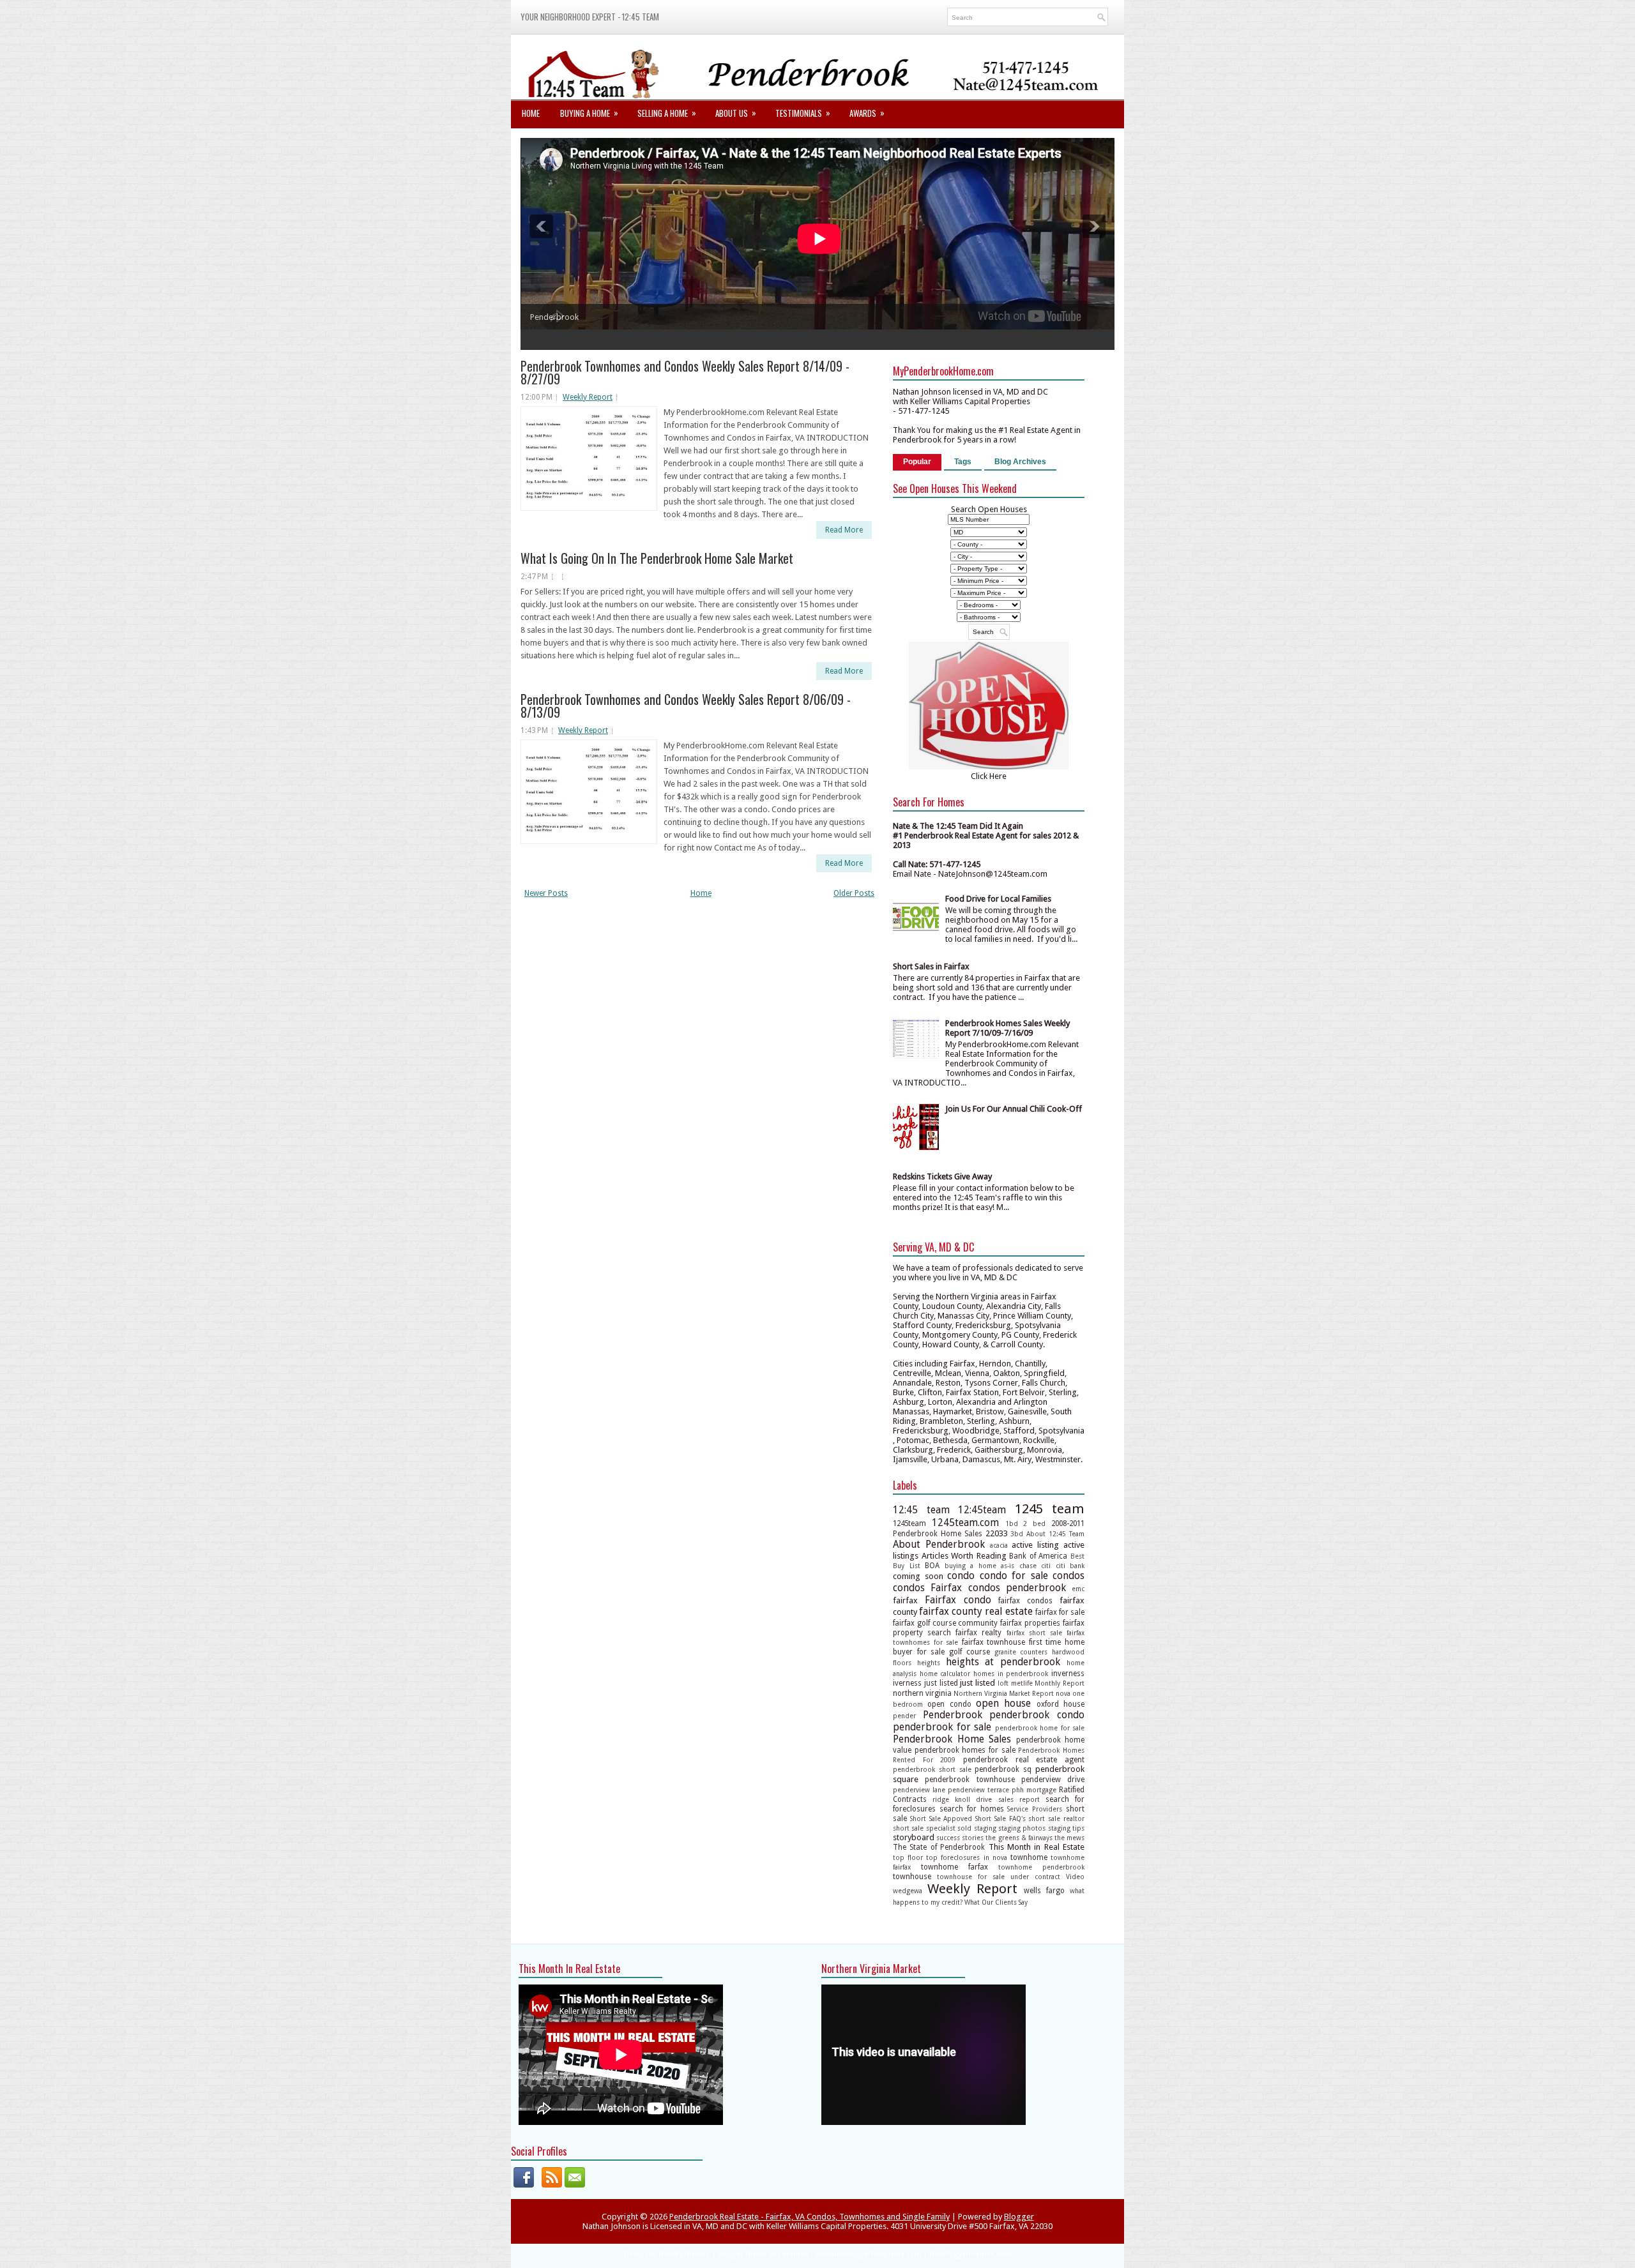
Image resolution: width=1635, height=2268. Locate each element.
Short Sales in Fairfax (931, 966)
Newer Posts (546, 893)
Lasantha (794, 2254)
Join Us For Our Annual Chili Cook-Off (1014, 1109)
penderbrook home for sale (1040, 1728)
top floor (908, 1857)
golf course (970, 1652)
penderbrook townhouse (970, 1780)
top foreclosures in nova (966, 1857)
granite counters (1021, 1652)
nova (1063, 1693)
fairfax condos (1025, 1601)
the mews (1069, 1838)
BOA (932, 1566)
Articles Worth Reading (964, 1556)
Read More (844, 530)
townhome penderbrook (1041, 1867)
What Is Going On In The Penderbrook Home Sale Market (657, 558)
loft (1003, 1683)
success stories (960, 1838)
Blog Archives (1020, 462)
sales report (1019, 1799)
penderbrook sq (1003, 1769)
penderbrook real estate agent (1024, 1760)
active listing (1035, 1545)
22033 (997, 1533)
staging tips (1066, 1828)
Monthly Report (1060, 1683)
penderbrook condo (1037, 1715)
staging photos (1022, 1828)
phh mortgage (1034, 1790)
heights (929, 1663)
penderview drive (1053, 1780)
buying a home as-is (980, 1566)
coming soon (918, 1576)
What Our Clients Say (996, 1902)
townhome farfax (954, 1867)
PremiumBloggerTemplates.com (868, 2254)
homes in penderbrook (1011, 1674)
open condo (949, 1704)
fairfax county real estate (976, 1611)
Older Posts (854, 893)
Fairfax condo (958, 1600)
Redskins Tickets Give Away (942, 1176)
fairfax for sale (1060, 1612)
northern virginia (922, 1693)
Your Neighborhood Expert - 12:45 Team (590, 17)
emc (1078, 1589)
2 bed (1034, 1523)
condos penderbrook (1017, 1588)
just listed (941, 1683)
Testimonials (803, 113)
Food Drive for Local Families (998, 899)
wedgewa (908, 1891)
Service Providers (1035, 1809)
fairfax (905, 1600)
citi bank (1070, 1566)
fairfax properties (1030, 1623)
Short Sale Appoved (941, 1818)
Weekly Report (588, 397)
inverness (1068, 1674)
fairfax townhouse (994, 1642)
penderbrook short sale (932, 1769)
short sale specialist (924, 1828)
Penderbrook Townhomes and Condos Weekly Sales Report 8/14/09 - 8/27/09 (685, 372)
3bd (1017, 1534)
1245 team (1050, 1509)
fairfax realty (978, 1633)
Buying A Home (589, 113)
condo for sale (1014, 1576)
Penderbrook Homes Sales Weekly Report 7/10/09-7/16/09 (1008, 1028)
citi (1046, 1566)
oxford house (1061, 1704)
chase (1028, 1566)
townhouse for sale (971, 1877)
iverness (907, 1683)
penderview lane (919, 1790)
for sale (931, 1652)
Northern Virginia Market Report (1004, 1693)
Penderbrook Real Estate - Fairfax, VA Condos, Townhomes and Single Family (810, 2217)
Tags (963, 462)
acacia (999, 1545)
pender (904, 1716)
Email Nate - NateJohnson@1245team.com (970, 874)
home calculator (945, 1674)
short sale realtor (1056, 1818)
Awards (867, 113)
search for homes (972, 1809)
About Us (736, 113)
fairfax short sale (1034, 1633)
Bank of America (1038, 1556)
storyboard (914, 1837)
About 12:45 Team (1055, 1534)
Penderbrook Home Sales (952, 1739)
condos (1068, 1576)
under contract (1035, 1877)
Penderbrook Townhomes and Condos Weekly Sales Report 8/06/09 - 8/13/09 (686, 706)
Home (531, 113)
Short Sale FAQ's (1000, 1818)
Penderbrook (953, 1715)
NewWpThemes (684, 2254)
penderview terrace (978, 1790)
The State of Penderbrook (939, 1847)
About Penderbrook (939, 1544)
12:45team (982, 1510)
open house (1003, 1703)
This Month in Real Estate (1037, 1847)
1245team (909, 1523)
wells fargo (1044, 1891)
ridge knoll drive (962, 1799)
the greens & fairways (1019, 1838)
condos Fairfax (927, 1588)
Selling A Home (667, 113)
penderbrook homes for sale (965, 1750)
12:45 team (921, 1510)
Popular (917, 462)
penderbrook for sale (942, 1727)
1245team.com (965, 1523)
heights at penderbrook (1003, 1662)
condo (961, 1576)
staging (985, 1828)
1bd (1012, 1523)
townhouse (912, 1877)
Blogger (1019, 2217)
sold (964, 1828)
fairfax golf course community (946, 1623)
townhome (1029, 1857)
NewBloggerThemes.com (970, 2254)
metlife (1022, 1683)
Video (1075, 1877)
